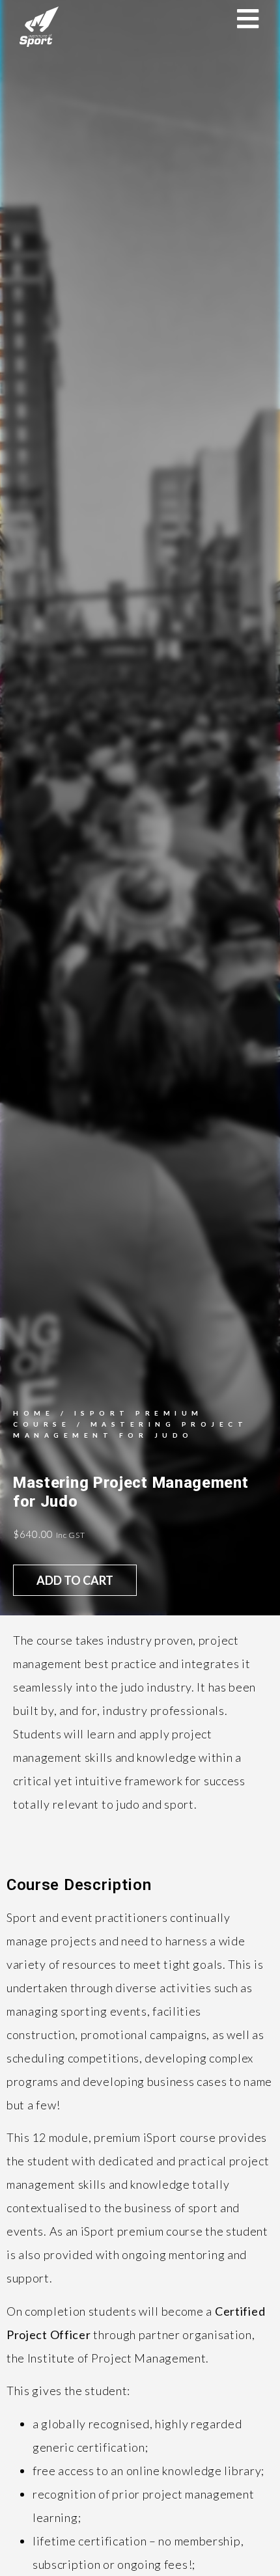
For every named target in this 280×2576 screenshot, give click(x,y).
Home (34, 1413)
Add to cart (75, 1580)
